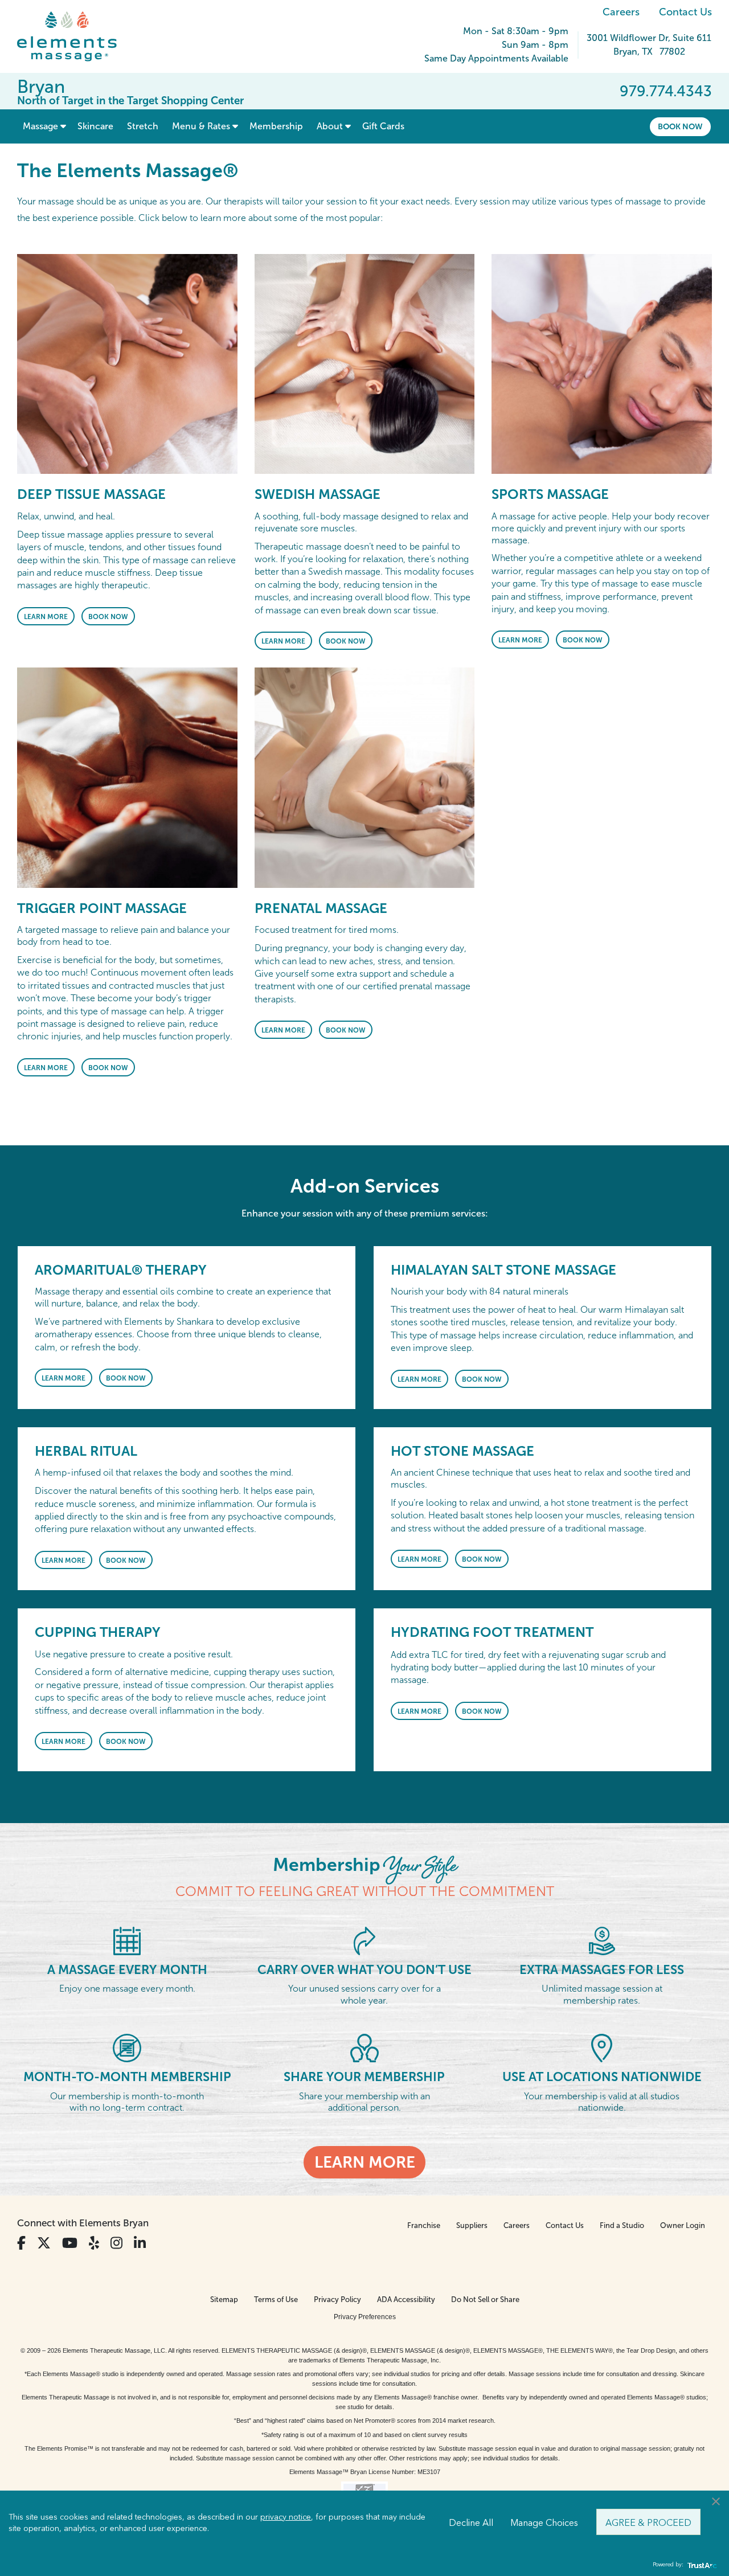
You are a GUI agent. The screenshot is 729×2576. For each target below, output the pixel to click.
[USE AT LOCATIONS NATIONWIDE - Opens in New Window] (602, 2047)
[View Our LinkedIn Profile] (140, 2243)
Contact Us (685, 12)
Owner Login (683, 2225)
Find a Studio (622, 2225)
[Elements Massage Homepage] (75, 36)
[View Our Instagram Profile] (116, 2243)
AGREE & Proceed (648, 2522)
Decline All (471, 2522)
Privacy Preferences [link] (365, 2317)
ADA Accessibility (406, 2299)
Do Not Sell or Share (485, 2299)
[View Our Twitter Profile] (44, 2243)
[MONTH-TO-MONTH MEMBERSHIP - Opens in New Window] (127, 2047)
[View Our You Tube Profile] (70, 2243)
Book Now (680, 126)
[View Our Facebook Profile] (21, 2243)
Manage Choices (544, 2522)
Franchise (424, 2225)
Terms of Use (276, 2299)
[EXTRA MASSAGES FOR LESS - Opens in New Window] (602, 1940)
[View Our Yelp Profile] (94, 2243)
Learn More (46, 617)
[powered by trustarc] (701, 2565)
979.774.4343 (666, 91)
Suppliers (472, 2225)
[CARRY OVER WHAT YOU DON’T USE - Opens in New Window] (364, 1940)
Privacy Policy (337, 2299)
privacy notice (286, 2516)
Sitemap (224, 2299)
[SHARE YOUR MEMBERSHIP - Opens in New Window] (364, 2047)
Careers (621, 12)
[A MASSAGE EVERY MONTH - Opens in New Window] (127, 1940)
